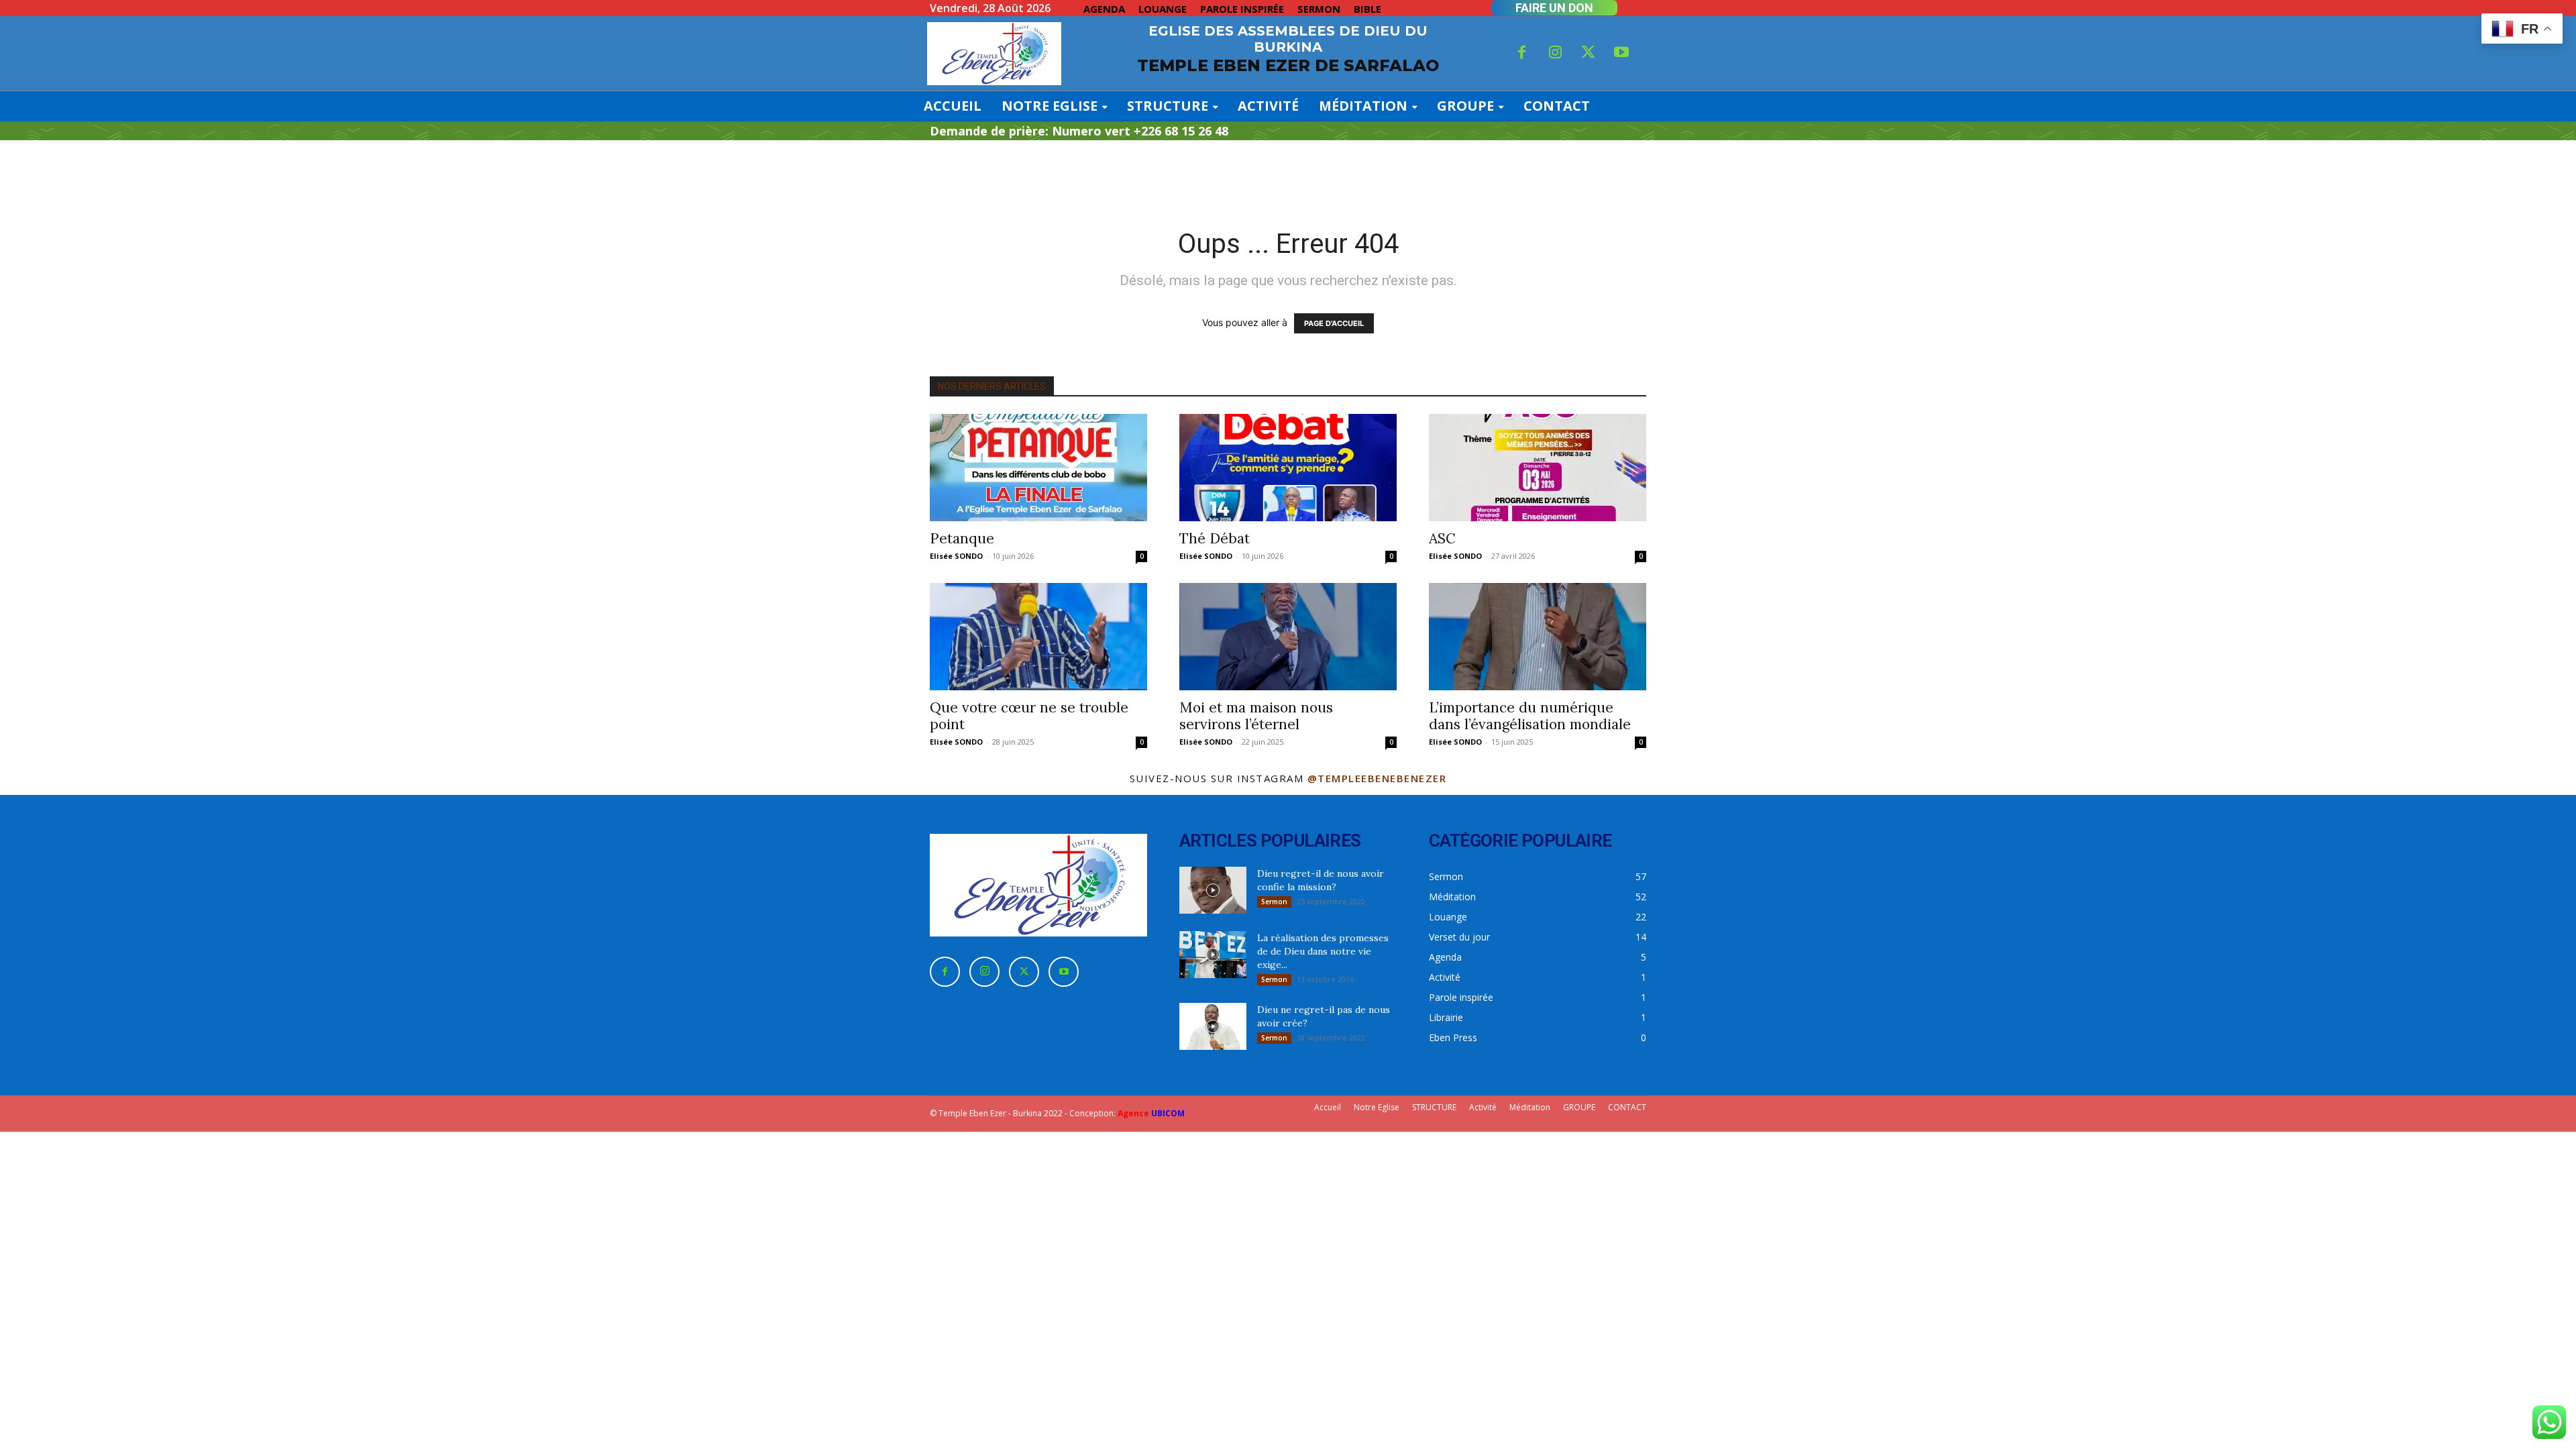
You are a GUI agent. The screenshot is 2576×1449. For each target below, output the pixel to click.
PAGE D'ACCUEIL (1334, 323)
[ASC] (1538, 468)
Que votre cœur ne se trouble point (1029, 716)
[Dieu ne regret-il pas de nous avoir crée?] (1213, 1026)
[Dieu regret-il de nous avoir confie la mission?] (1213, 890)
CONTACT (1627, 1107)
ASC (1442, 538)
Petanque (962, 538)
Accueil (1328, 1107)
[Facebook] (1522, 54)
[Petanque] (1038, 468)
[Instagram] (1555, 54)
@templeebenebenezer (1377, 778)
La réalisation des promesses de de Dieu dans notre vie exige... (1323, 951)
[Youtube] (1622, 54)
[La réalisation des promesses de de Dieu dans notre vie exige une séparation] (1213, 955)
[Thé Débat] (1288, 468)
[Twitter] (1589, 54)
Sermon (1274, 902)
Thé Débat (1215, 538)
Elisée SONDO (956, 556)
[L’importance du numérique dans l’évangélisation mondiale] (1538, 637)
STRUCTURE (1434, 1107)
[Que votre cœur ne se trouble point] (1038, 637)
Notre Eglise (1377, 1107)
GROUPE (1579, 1107)
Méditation (1530, 1107)
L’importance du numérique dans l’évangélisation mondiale (1530, 716)
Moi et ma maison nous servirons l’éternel (1256, 716)
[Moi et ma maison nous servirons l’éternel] (1288, 637)
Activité (1483, 1107)
